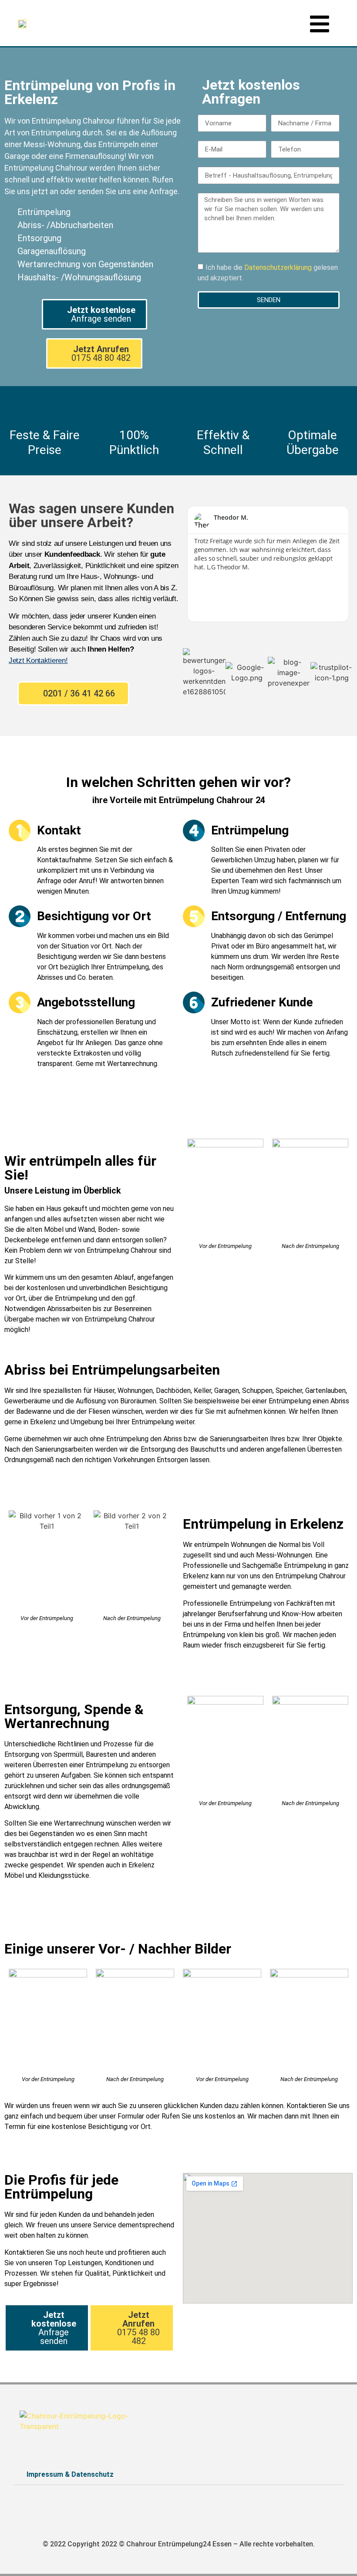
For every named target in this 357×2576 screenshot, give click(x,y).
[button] (94, 314)
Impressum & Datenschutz (70, 2474)
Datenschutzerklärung (279, 267)
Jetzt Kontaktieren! (38, 661)
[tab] (178, 2475)
